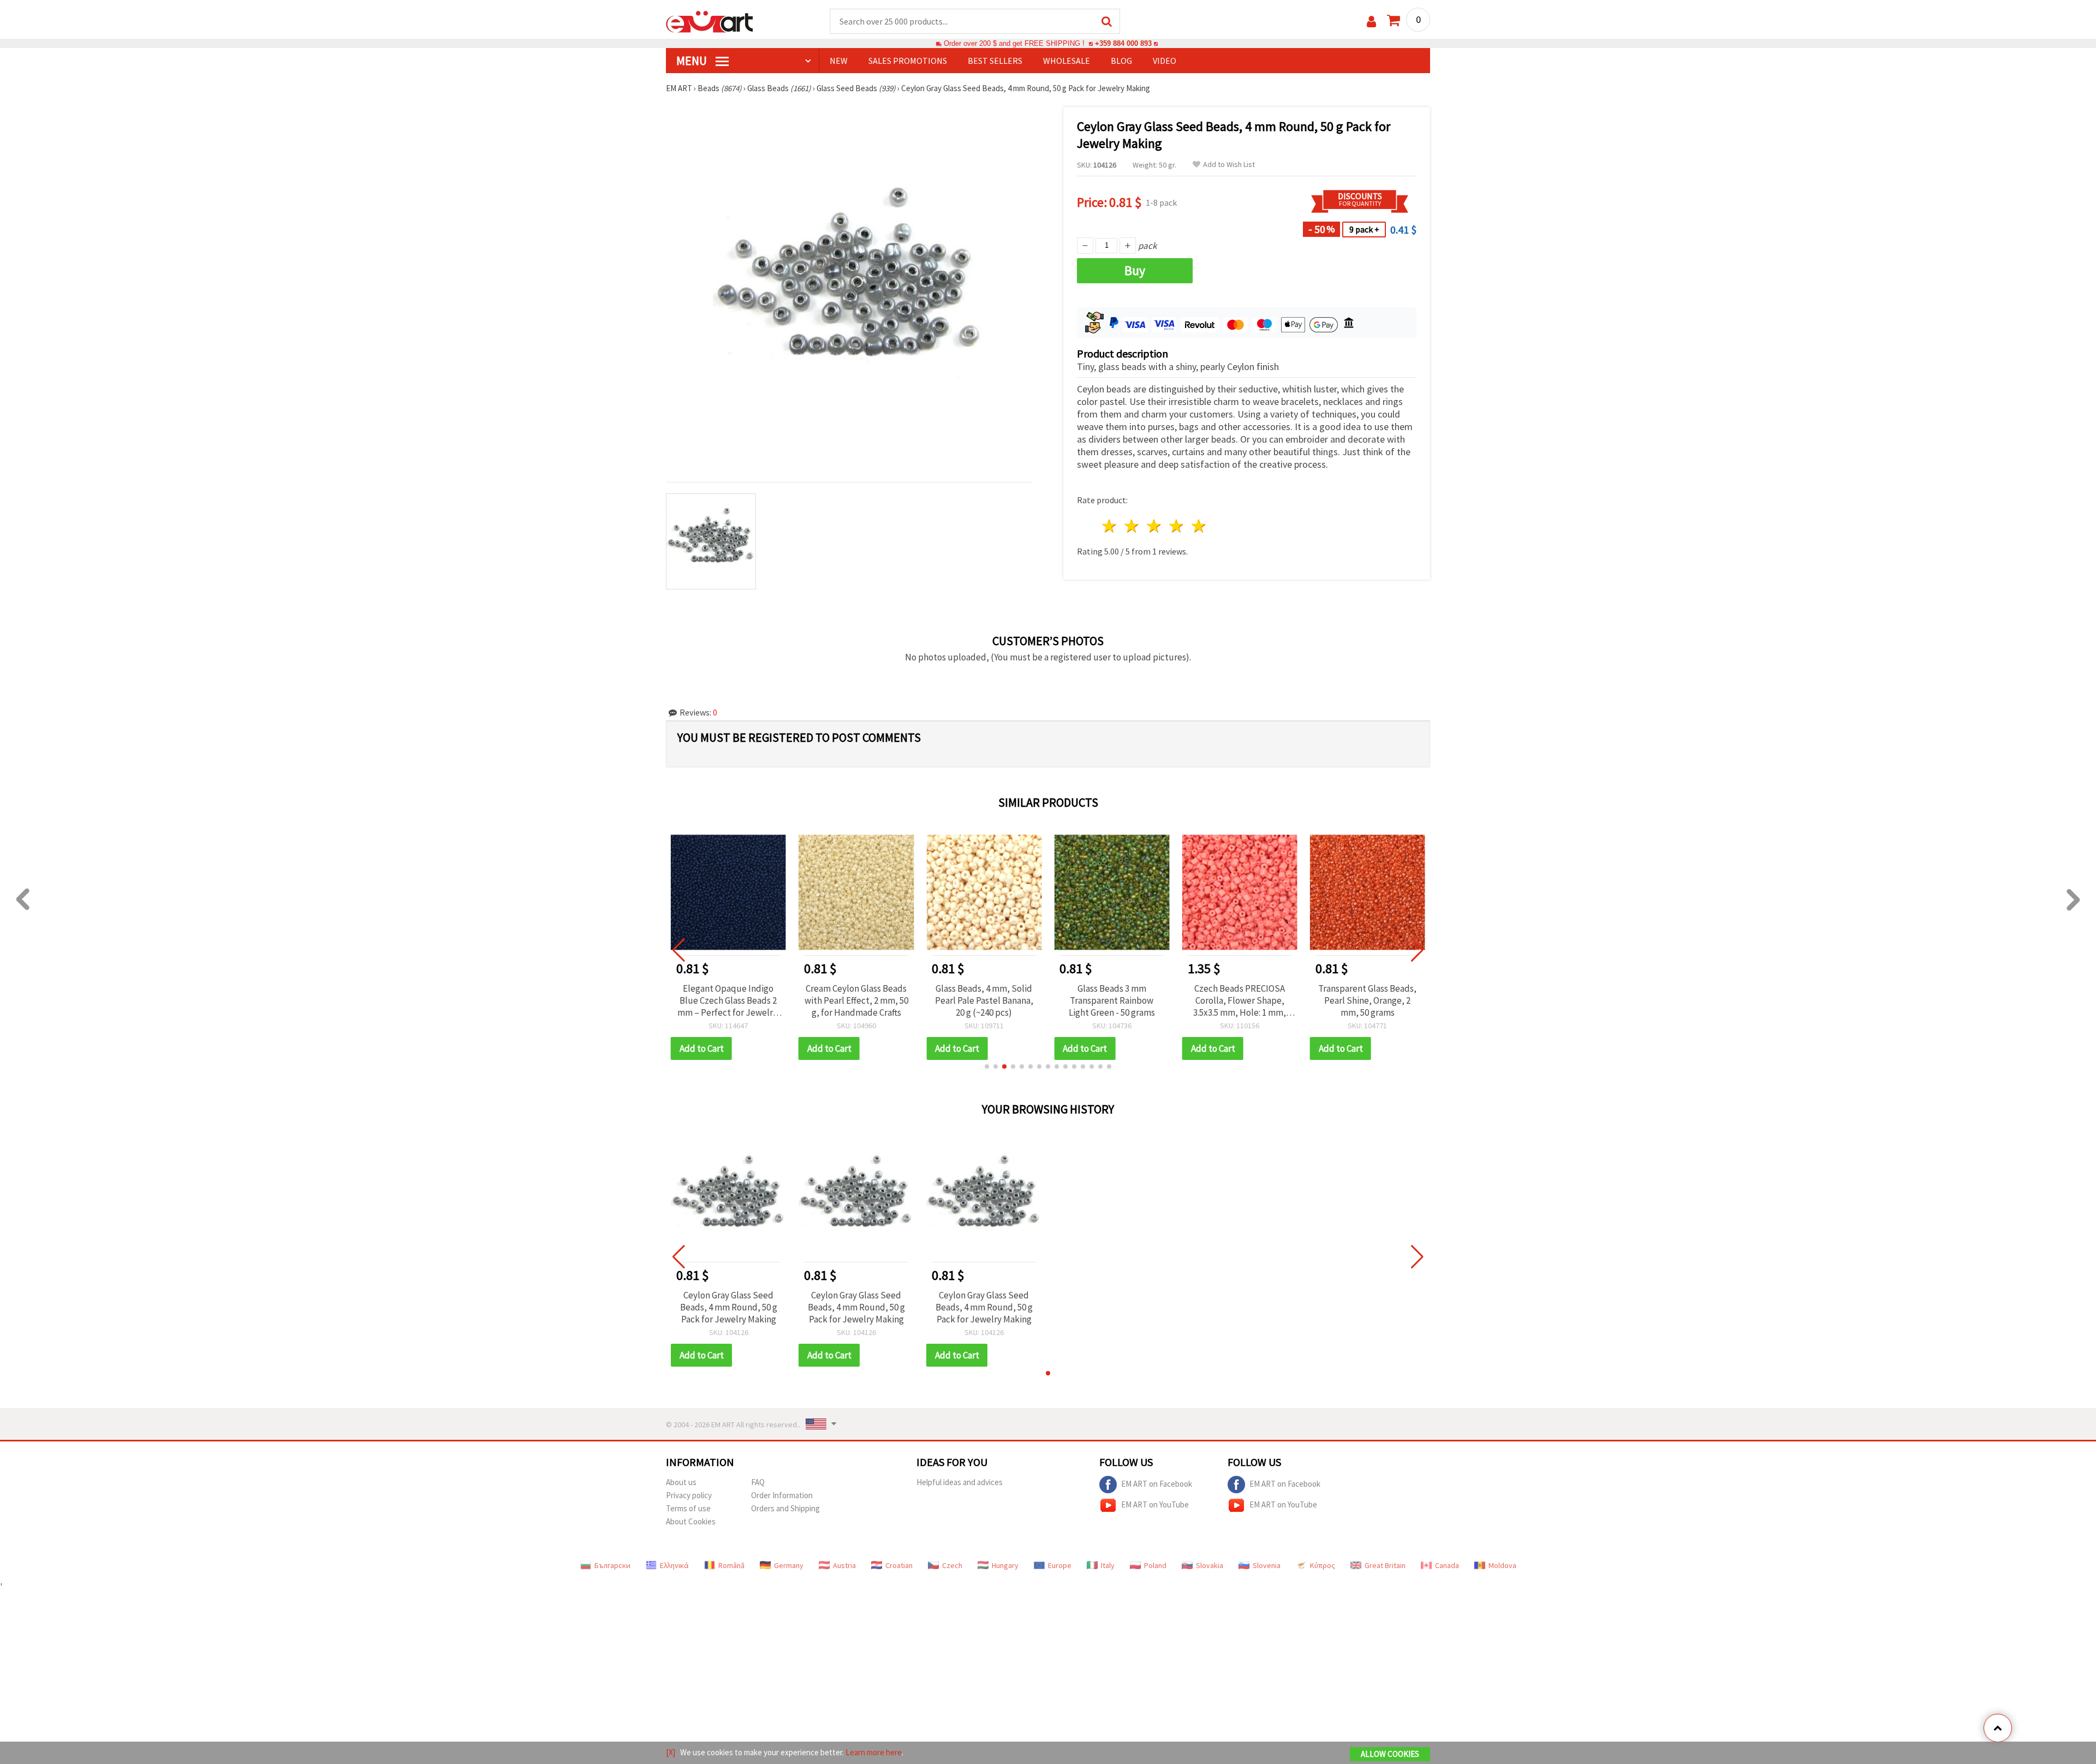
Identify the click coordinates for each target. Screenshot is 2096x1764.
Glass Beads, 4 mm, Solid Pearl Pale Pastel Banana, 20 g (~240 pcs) (856, 1000)
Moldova (1502, 1565)
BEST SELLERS (995, 61)
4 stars (1177, 526)
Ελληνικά (674, 1565)
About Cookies (691, 1521)
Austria (844, 1565)
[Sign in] (1371, 22)
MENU (693, 61)
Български (612, 1565)
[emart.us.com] (710, 21)
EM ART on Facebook (1157, 1483)
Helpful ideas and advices (960, 1482)
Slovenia (1267, 1565)
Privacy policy (689, 1495)
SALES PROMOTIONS (908, 61)
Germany (789, 1565)
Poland (1155, 1565)
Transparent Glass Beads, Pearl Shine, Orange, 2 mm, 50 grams (1240, 1000)
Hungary (1005, 1565)
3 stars (1155, 526)
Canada (1447, 1565)
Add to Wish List (1229, 165)
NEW (839, 61)
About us (681, 1482)
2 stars (1132, 526)
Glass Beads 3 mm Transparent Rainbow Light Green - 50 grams (984, 1000)
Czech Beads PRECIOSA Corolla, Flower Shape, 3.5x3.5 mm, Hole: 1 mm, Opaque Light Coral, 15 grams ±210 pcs (1112, 1000)
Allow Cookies (1390, 1754)
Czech (952, 1565)
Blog (1121, 61)
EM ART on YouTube (1155, 1504)
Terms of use (688, 1508)
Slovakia (1210, 1565)
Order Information (782, 1495)
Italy (1108, 1565)
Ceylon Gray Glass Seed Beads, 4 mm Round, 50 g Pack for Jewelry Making (729, 1307)
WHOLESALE (1067, 61)
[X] (671, 1752)
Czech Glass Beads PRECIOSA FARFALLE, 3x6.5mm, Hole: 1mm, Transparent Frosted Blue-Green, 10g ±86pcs (1368, 1000)
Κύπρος (1323, 1565)
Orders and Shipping (785, 1508)
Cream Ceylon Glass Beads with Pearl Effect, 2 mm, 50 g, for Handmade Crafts (728, 1000)
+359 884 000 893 (1123, 43)
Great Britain (1385, 1565)
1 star (1110, 526)
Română (731, 1565)
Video (1165, 61)
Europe (1060, 1565)
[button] (987, 1066)
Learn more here (874, 1752)
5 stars (1199, 526)
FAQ (758, 1482)
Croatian (899, 1565)
